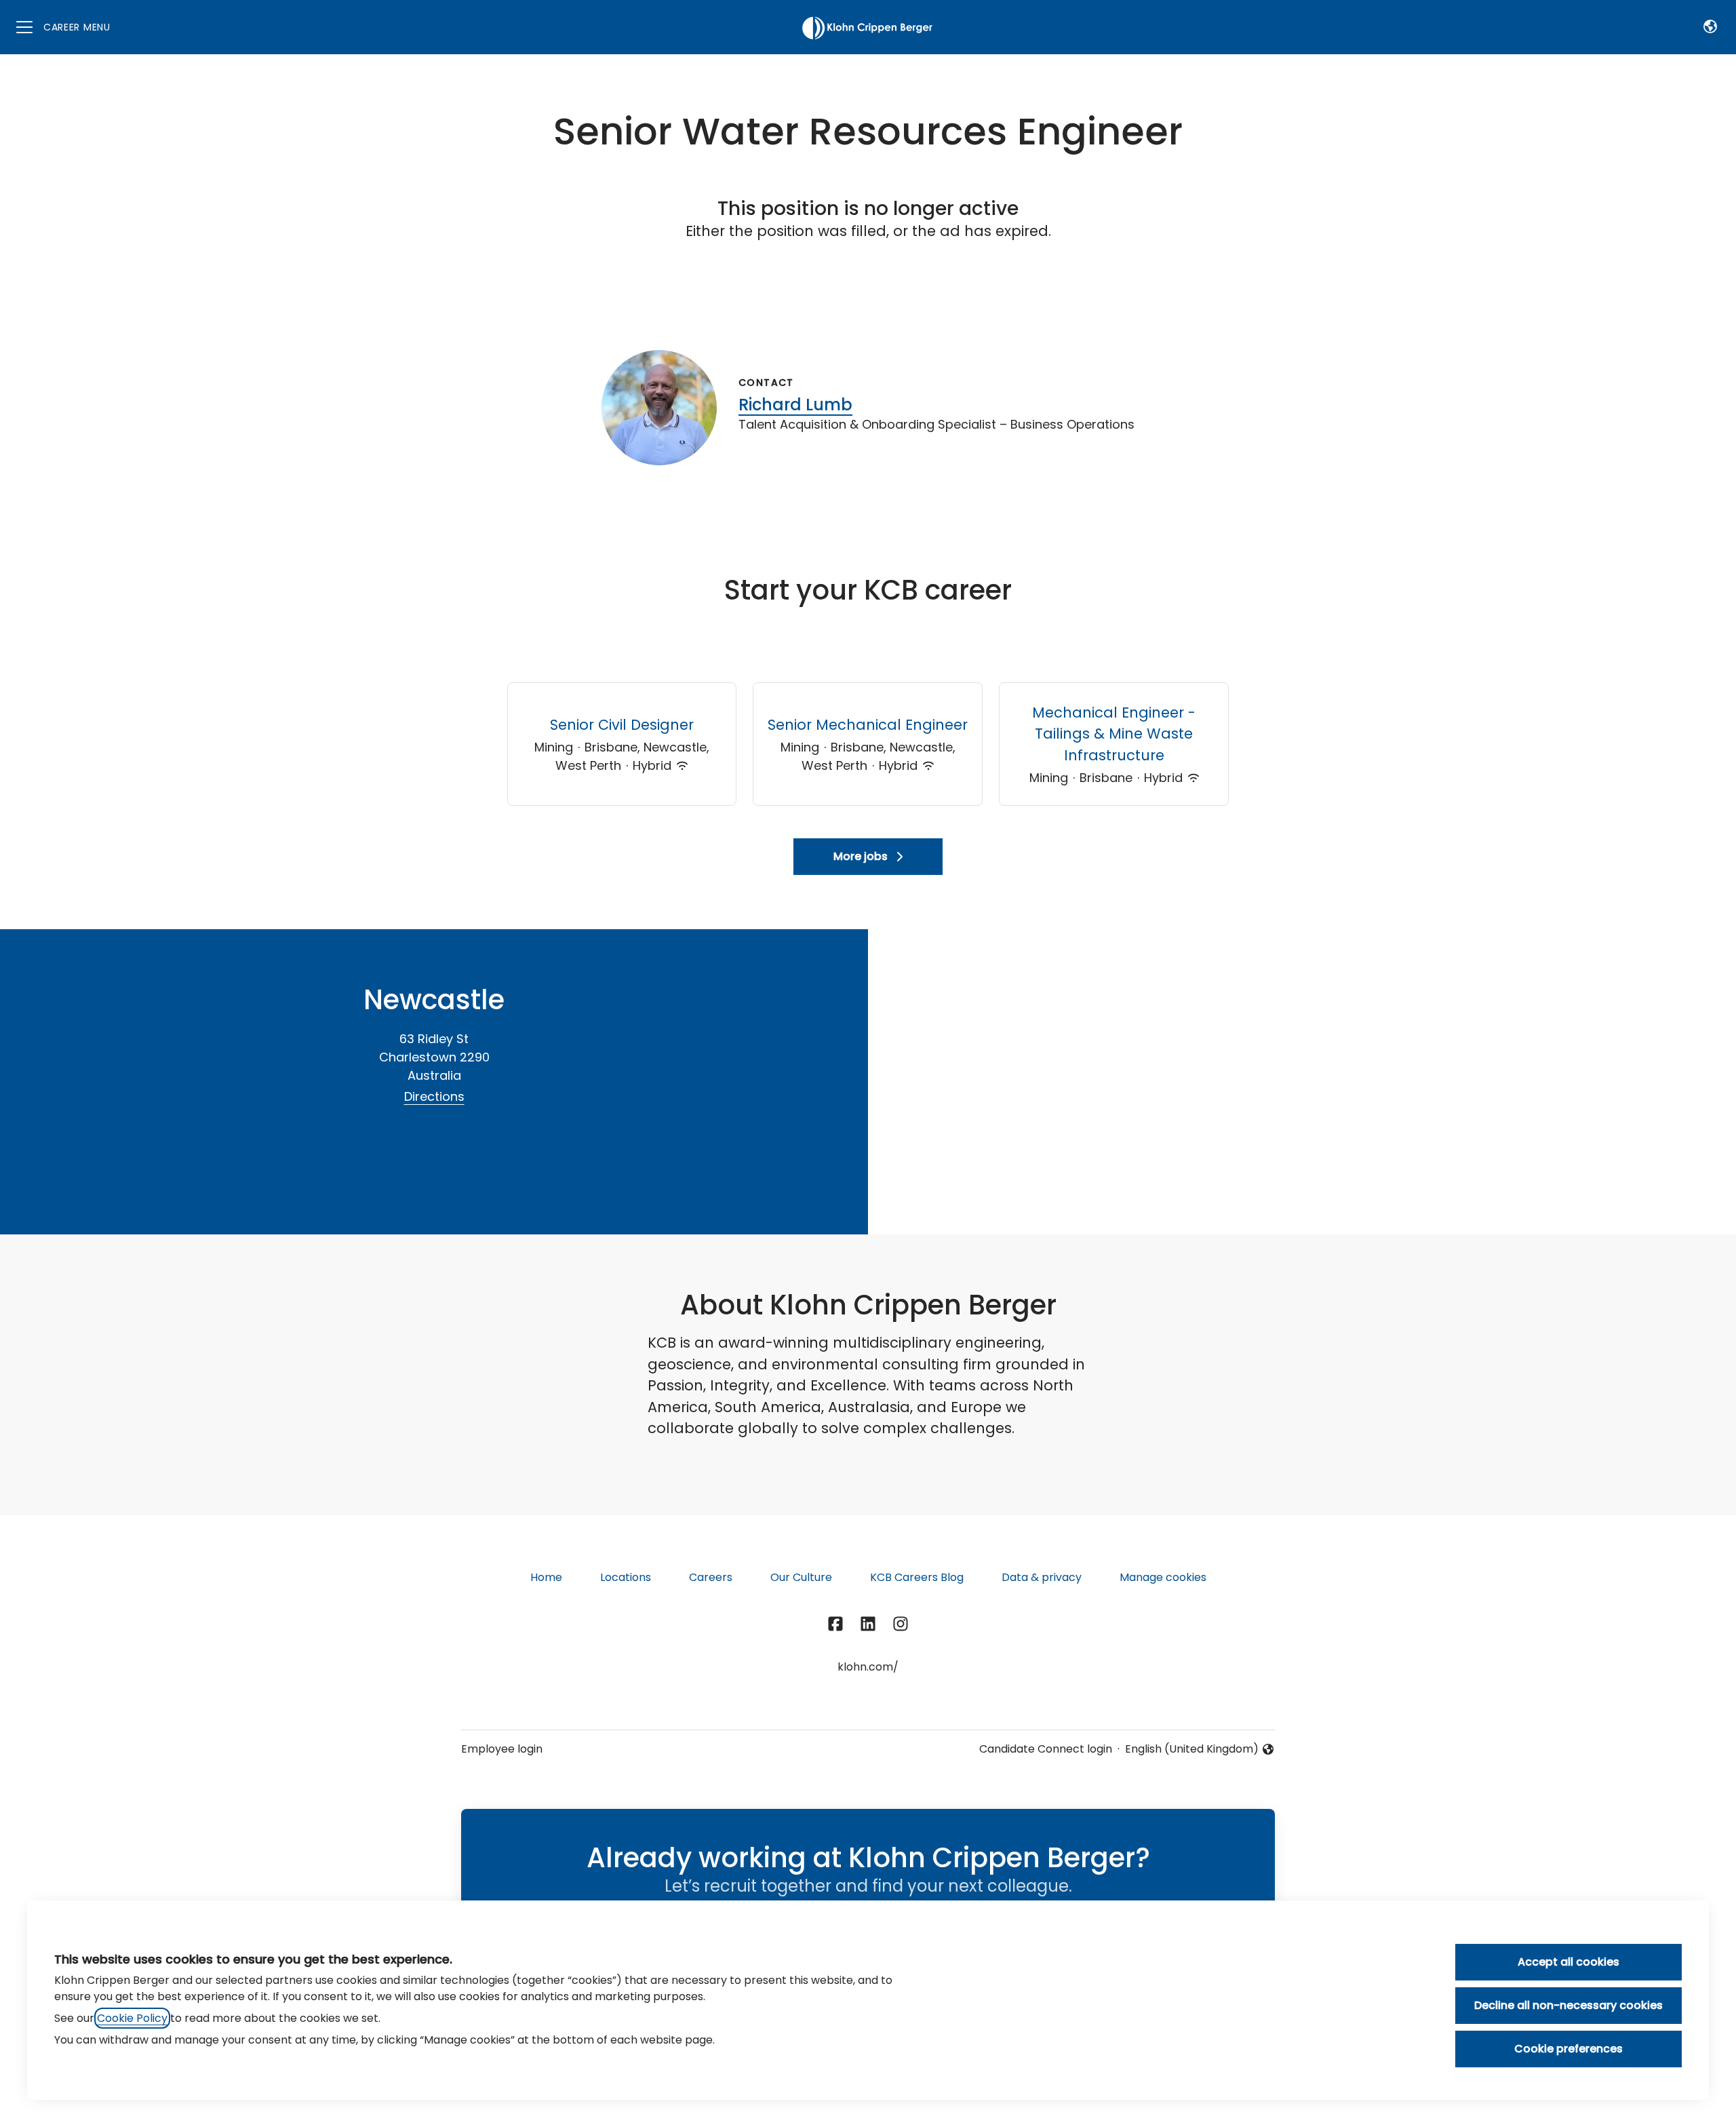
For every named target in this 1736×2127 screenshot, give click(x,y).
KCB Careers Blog (917, 1577)
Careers (711, 1577)
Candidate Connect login (1046, 1749)
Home (546, 1577)
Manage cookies (1163, 1577)
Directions (434, 1096)
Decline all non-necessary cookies (1569, 2005)
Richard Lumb (795, 405)
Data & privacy (1042, 1577)
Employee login (502, 1749)
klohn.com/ (868, 1667)
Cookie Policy (132, 2018)
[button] (1710, 27)
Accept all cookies (1569, 1962)
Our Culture (801, 1577)
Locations (626, 1577)
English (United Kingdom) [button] (1192, 1749)
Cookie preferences (1569, 2049)
